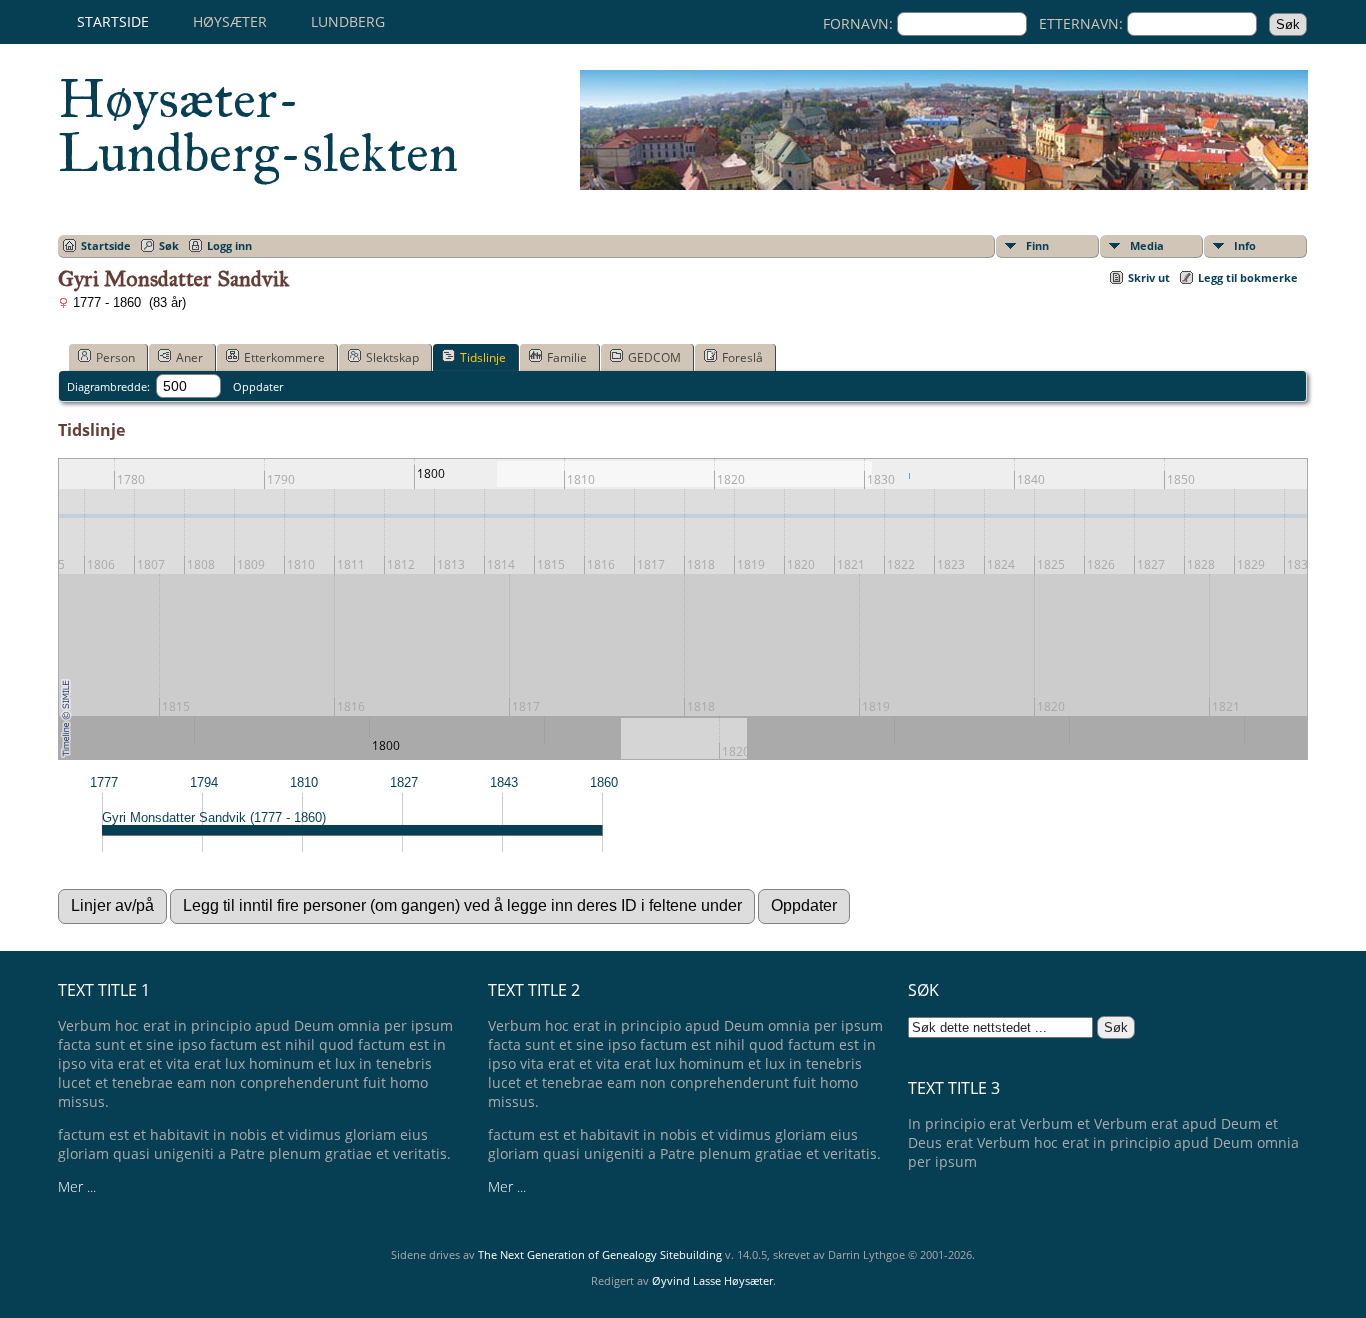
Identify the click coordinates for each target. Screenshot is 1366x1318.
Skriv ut (1149, 277)
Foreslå (742, 357)
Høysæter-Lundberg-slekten (258, 126)
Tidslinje (483, 357)
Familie (567, 357)
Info (1245, 245)
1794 (204, 782)
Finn (1037, 245)
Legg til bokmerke (1248, 277)
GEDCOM (654, 357)
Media (1147, 245)
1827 (404, 782)
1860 (604, 782)
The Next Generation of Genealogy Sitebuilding (600, 1254)
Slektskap (392, 357)
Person (115, 357)
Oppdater (258, 386)
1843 (504, 782)
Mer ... (77, 1186)
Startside (113, 21)
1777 (104, 782)
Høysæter (230, 21)
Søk (169, 245)
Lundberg (348, 21)
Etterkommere (284, 357)
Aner (189, 357)
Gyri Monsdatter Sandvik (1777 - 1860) (214, 817)
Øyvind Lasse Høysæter (712, 1280)
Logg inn (229, 245)
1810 (304, 782)
